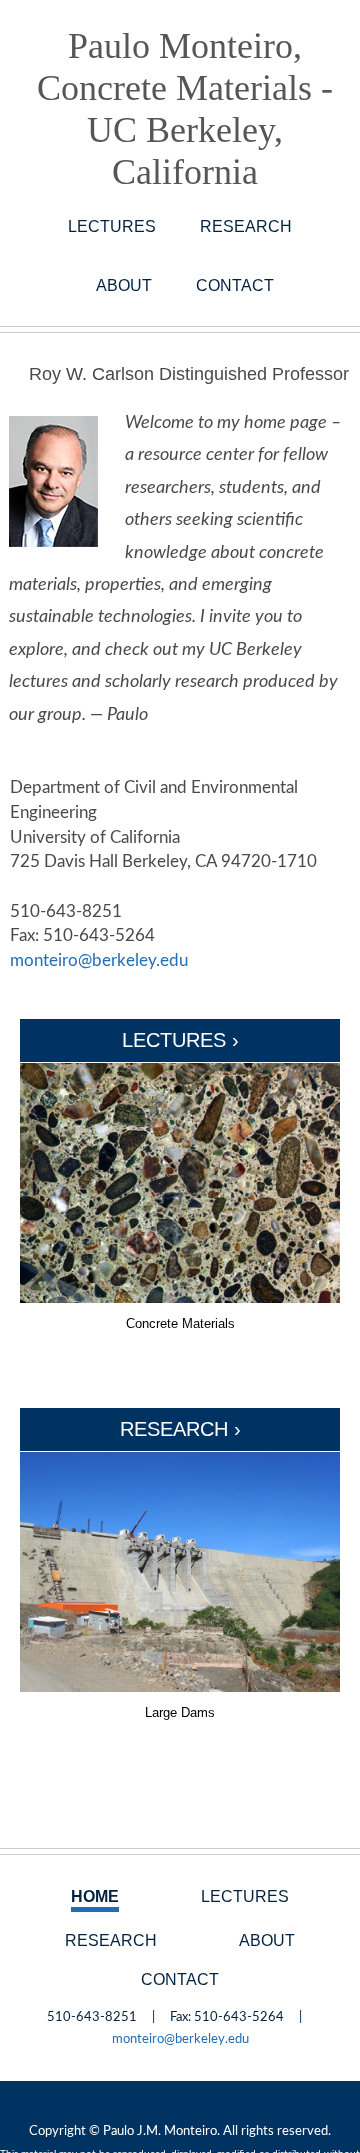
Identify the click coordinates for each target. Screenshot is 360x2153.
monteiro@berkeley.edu (99, 960)
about (124, 285)
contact (235, 285)
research (246, 226)
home (95, 1896)
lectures (112, 226)
